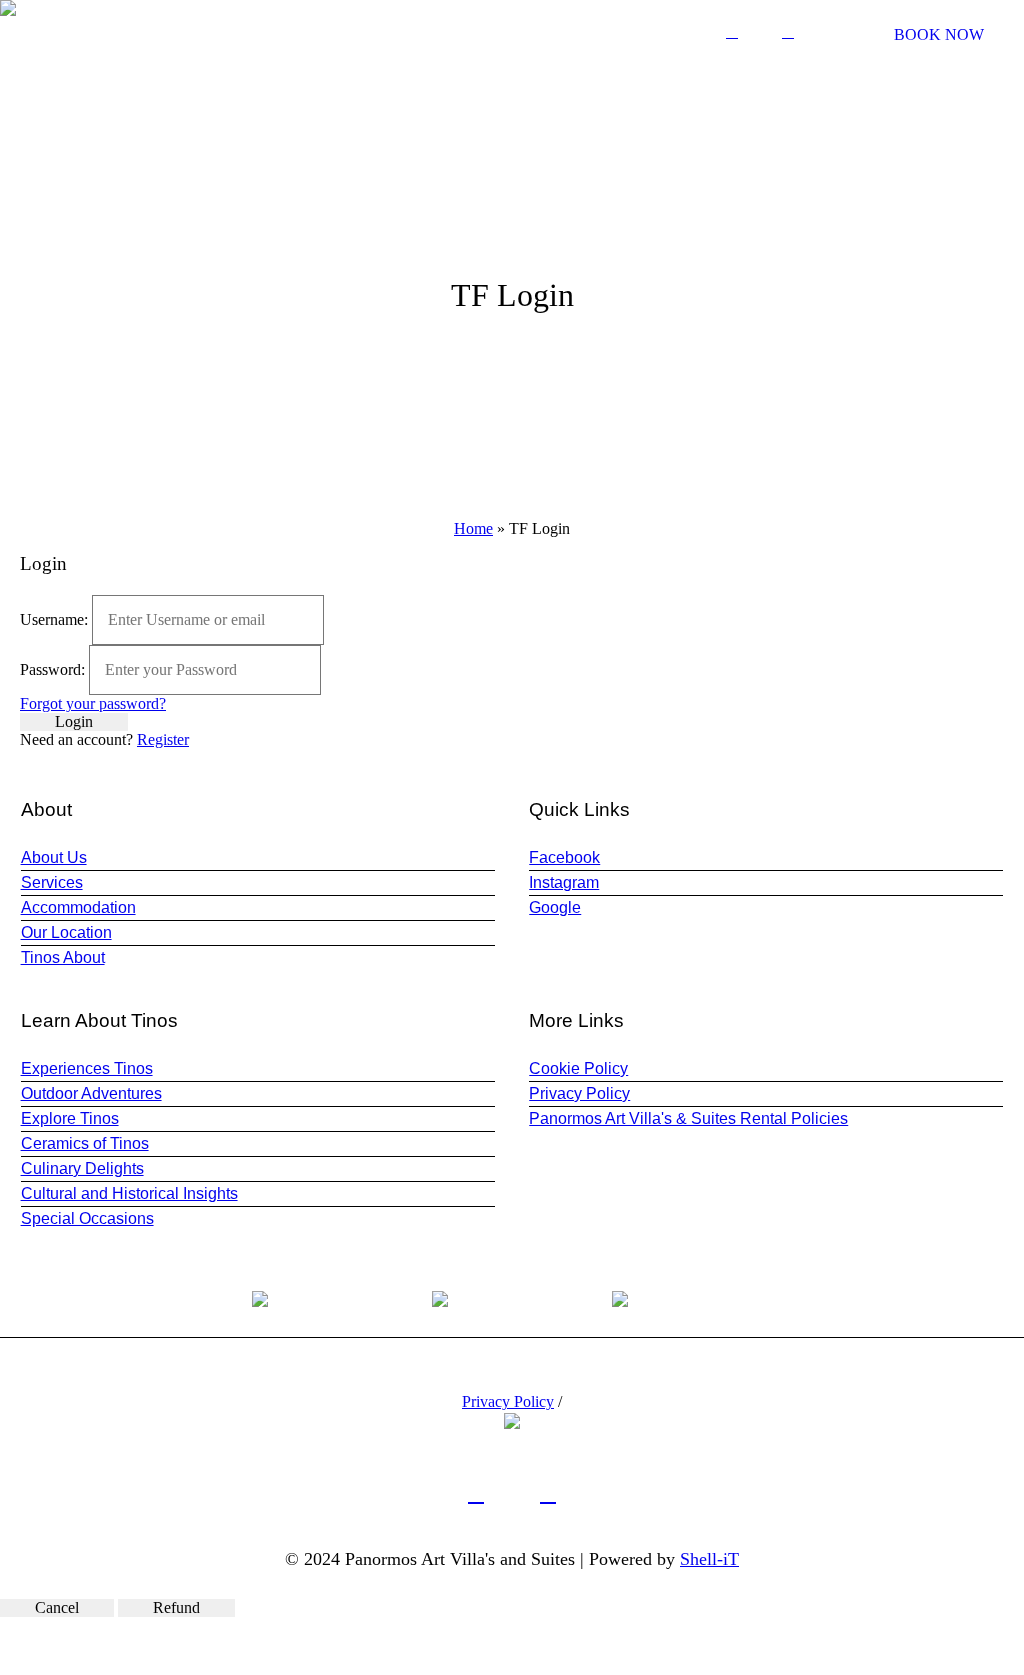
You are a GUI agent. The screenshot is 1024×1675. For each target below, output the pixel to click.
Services (52, 882)
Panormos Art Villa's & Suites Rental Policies (688, 1118)
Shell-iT (709, 1559)
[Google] (788, 32)
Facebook (564, 857)
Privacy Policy (579, 1093)
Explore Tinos (70, 1118)
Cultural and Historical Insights (129, 1193)
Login (74, 721)
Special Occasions (87, 1218)
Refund (176, 1607)
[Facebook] (732, 32)
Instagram (564, 882)
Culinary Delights (82, 1168)
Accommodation (78, 907)
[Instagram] (760, 32)
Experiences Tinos (87, 1068)
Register (163, 739)
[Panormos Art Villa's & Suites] (512, 1420)
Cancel (57, 1607)
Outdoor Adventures (91, 1093)
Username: (54, 619)
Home (473, 528)
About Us (54, 857)
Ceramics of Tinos (85, 1143)
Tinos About (63, 957)
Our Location (66, 932)
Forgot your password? (93, 703)
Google (555, 907)
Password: (52, 669)
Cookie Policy (578, 1068)
